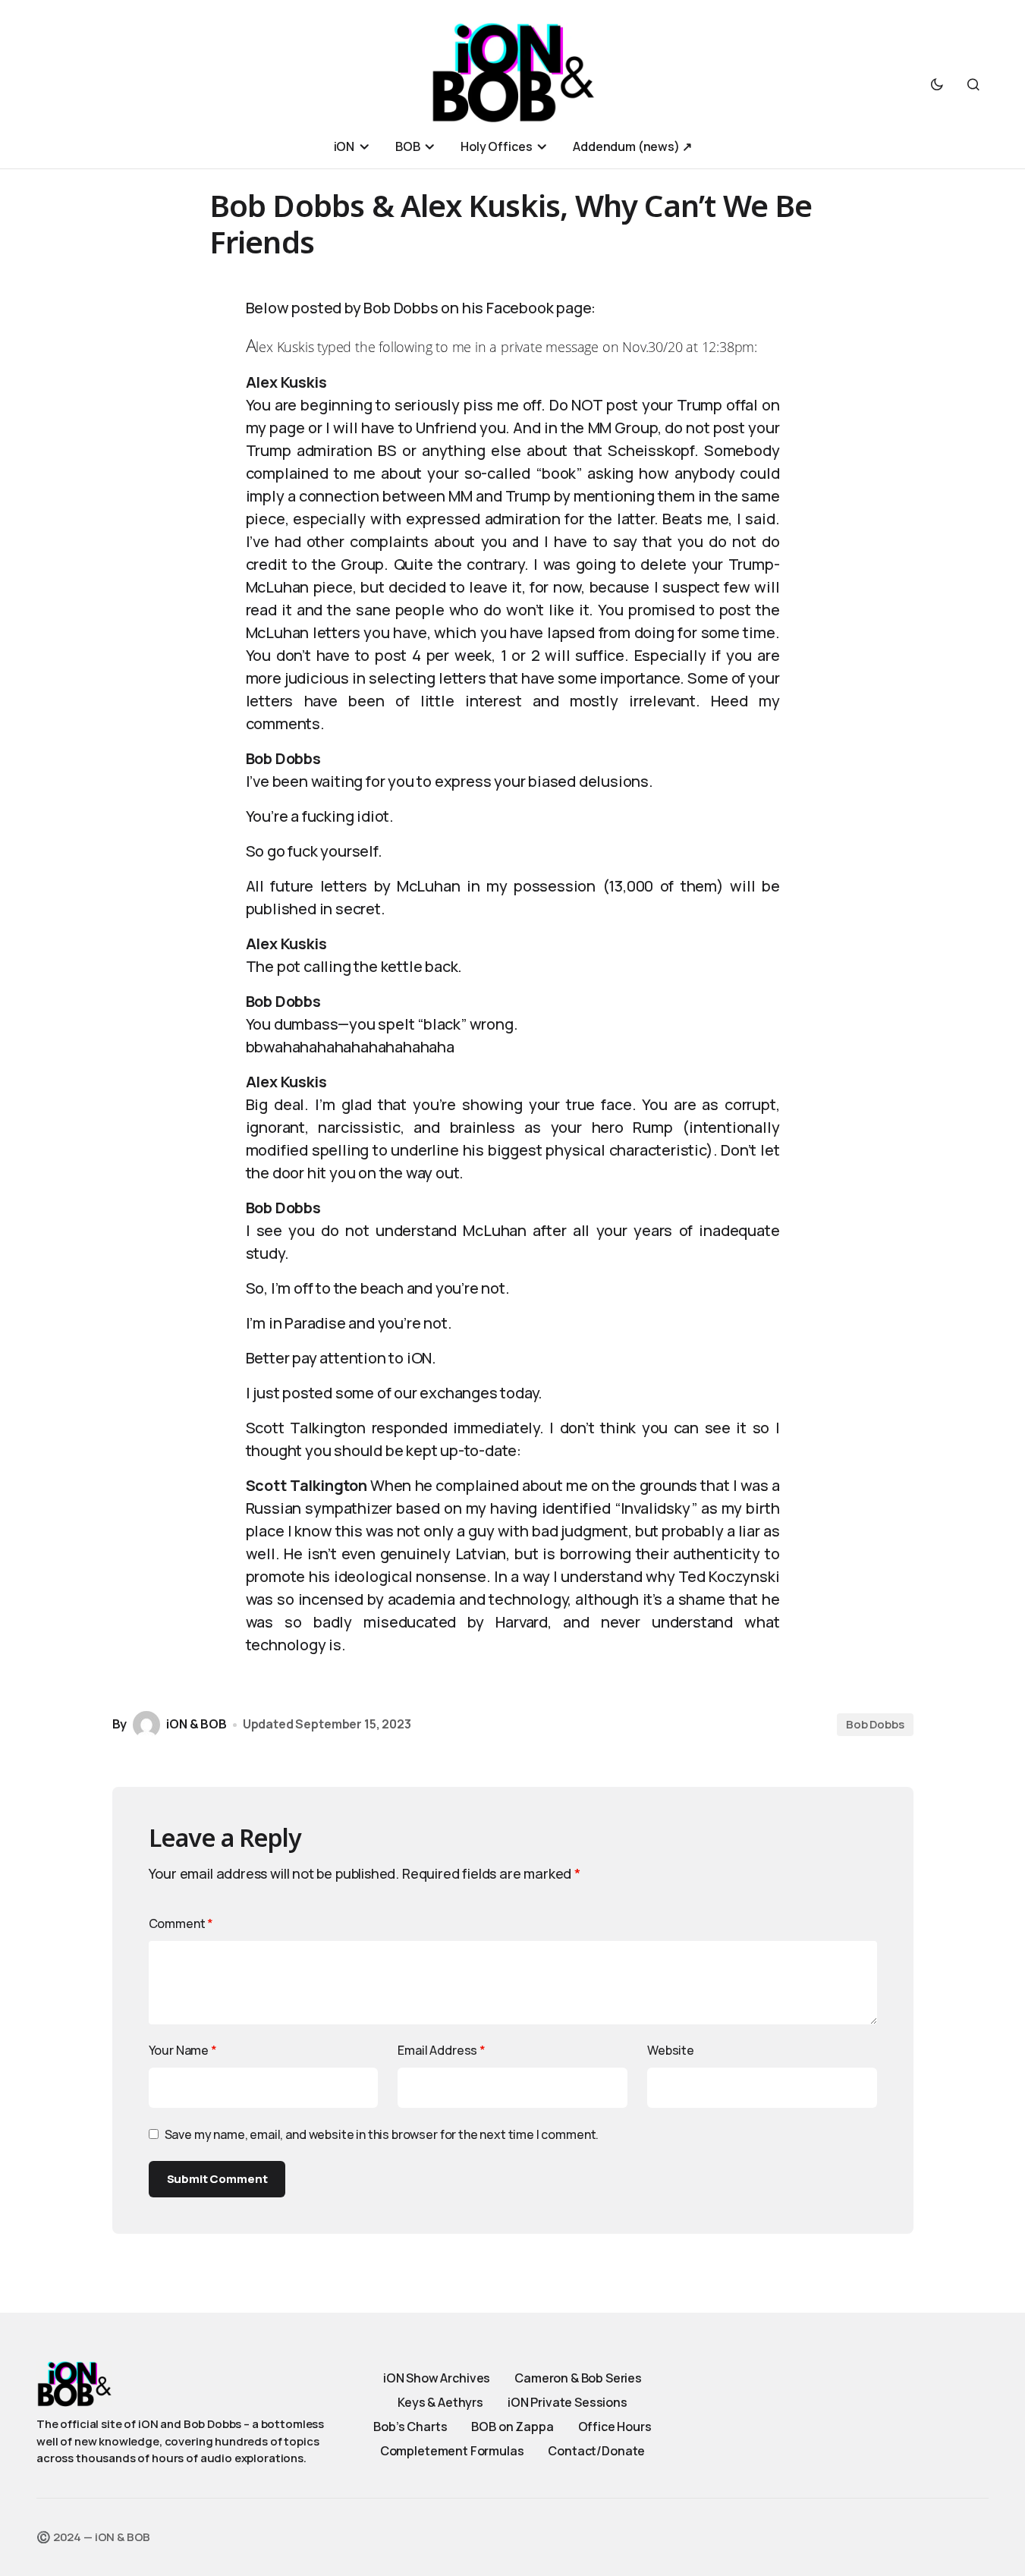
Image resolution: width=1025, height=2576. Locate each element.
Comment (181, 1923)
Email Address (442, 2050)
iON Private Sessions (568, 2402)
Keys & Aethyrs (440, 2402)
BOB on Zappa (512, 2427)
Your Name (183, 2050)
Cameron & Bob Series (578, 2378)
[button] (937, 84)
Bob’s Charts (410, 2427)
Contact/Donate (596, 2451)
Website (671, 2050)
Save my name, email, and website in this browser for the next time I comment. (382, 2134)
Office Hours (615, 2427)
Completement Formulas (452, 2451)
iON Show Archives (437, 2378)
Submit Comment (217, 2179)
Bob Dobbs (875, 1724)
